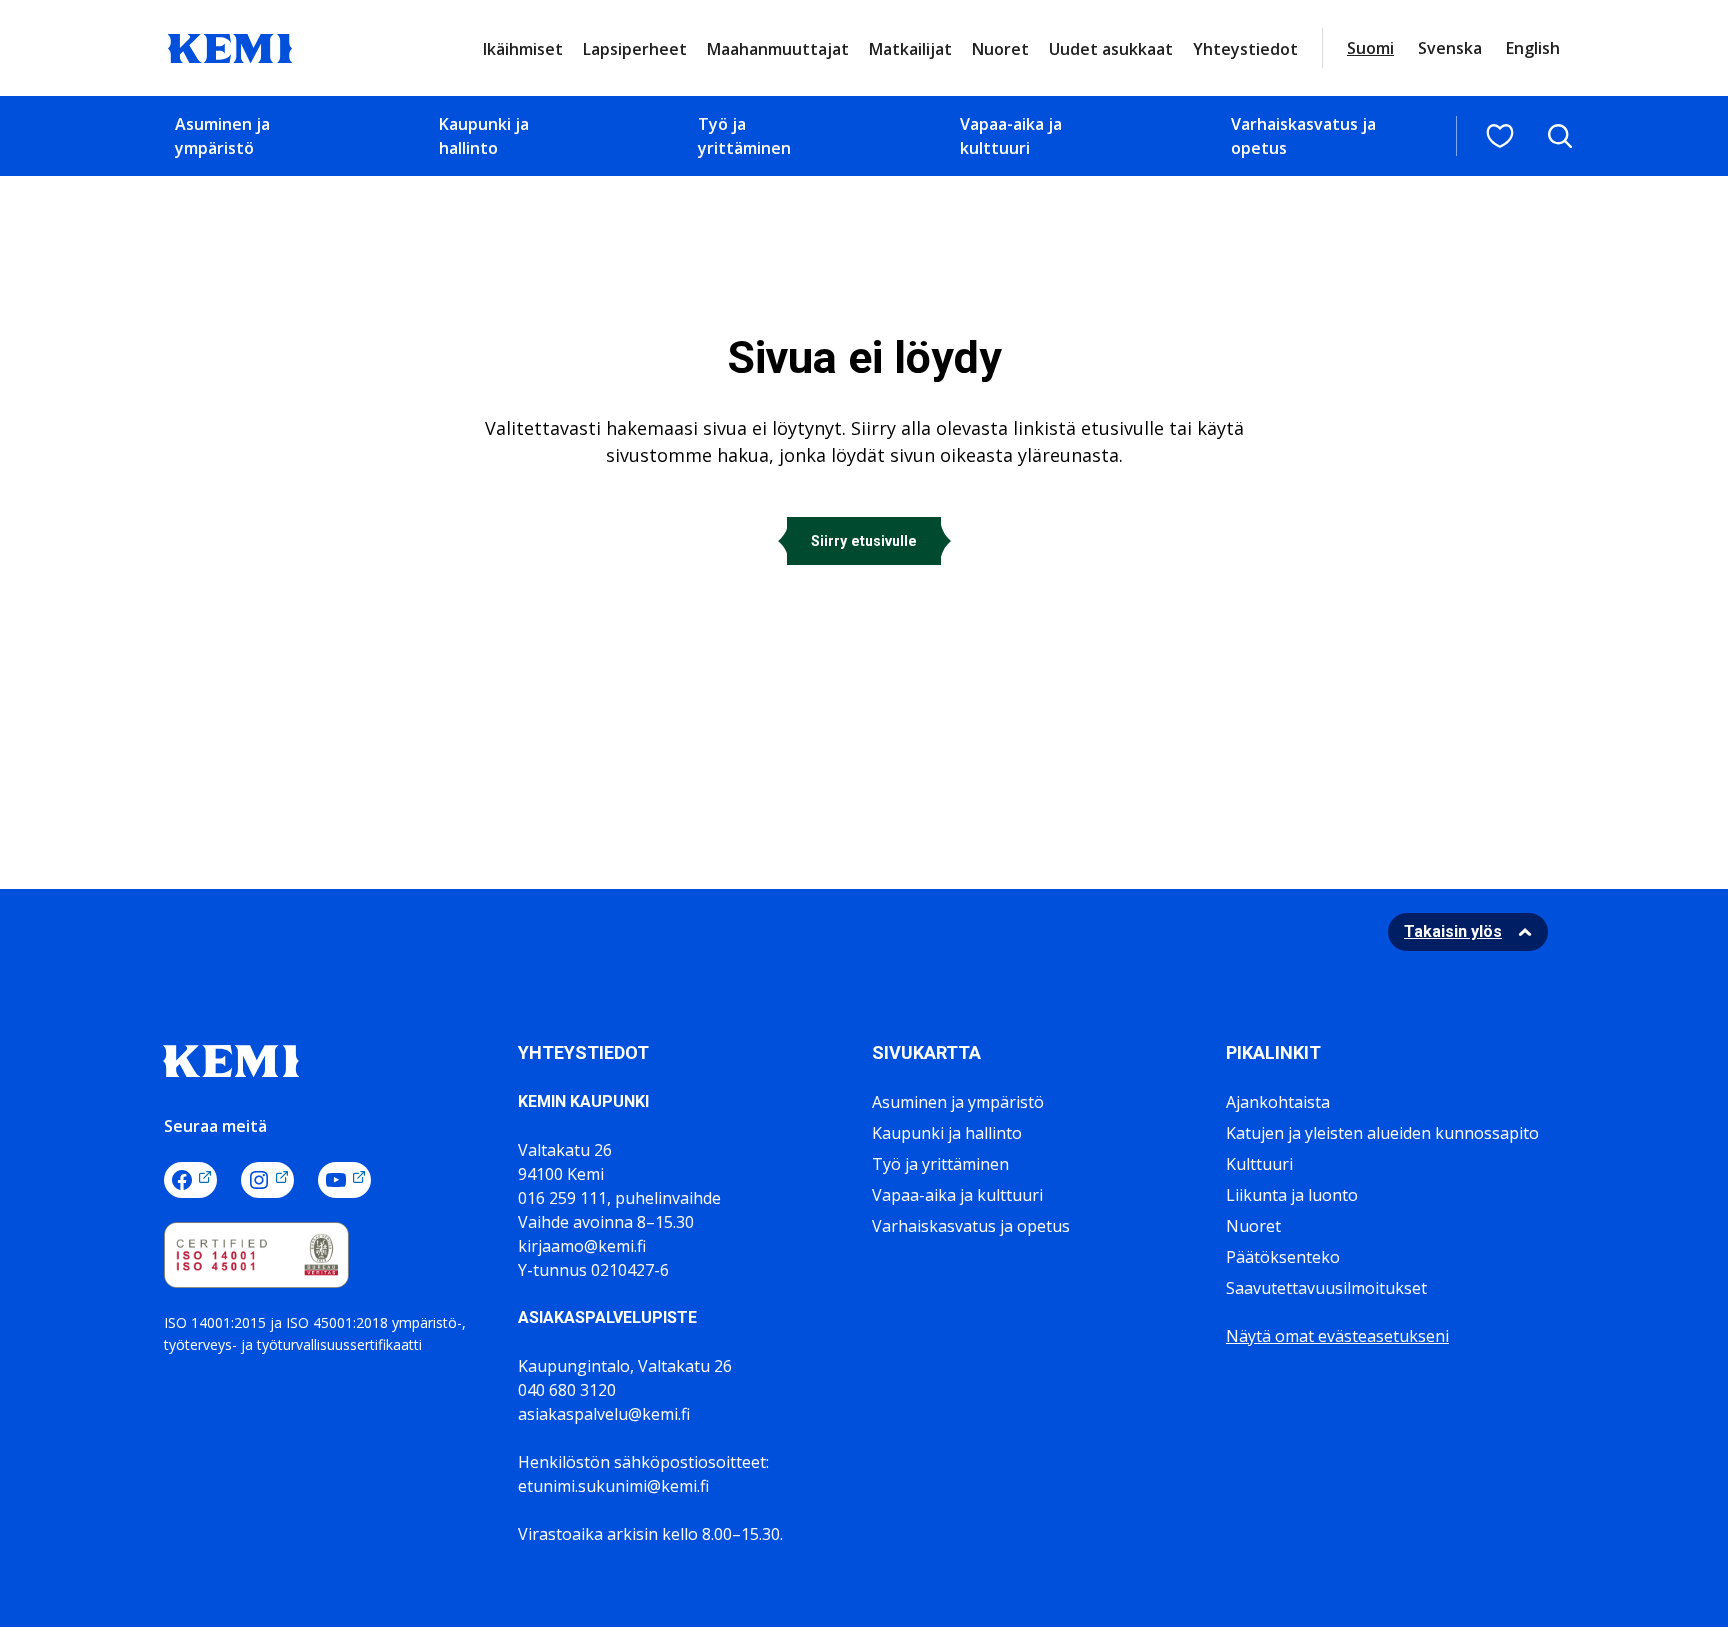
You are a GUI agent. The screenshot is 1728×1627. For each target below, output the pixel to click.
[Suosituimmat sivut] (1500, 136)
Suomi (1370, 48)
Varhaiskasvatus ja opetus (1303, 136)
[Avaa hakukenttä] (1560, 136)
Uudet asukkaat (1111, 49)
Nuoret (1000, 49)
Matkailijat (910, 49)
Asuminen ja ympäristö (222, 136)
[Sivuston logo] (230, 46)
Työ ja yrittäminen (744, 136)
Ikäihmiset (523, 49)
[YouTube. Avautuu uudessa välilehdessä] (344, 1180)
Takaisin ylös (1453, 931)
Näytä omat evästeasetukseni (1337, 1336)
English (1533, 48)
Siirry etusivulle (864, 541)
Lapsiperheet (635, 49)
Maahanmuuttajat (778, 49)
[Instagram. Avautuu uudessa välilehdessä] (267, 1180)
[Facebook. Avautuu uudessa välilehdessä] (190, 1180)
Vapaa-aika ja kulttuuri (1011, 136)
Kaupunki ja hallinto (484, 136)
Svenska (1450, 48)
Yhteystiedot (1245, 49)
